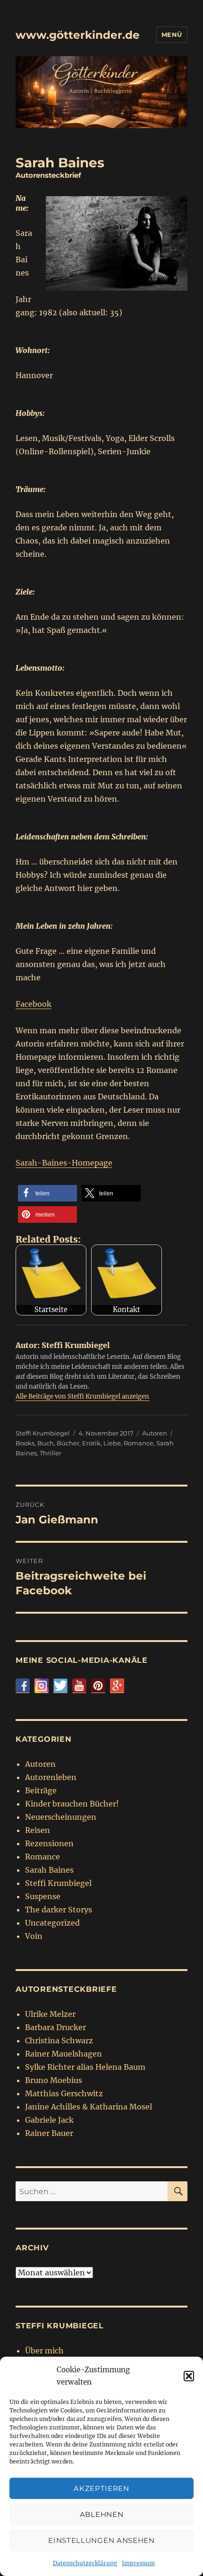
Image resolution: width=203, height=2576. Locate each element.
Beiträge (41, 1790)
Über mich (44, 2351)
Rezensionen (49, 1843)
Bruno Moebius (54, 2080)
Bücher (68, 1443)
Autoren (155, 1433)
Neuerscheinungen (61, 1817)
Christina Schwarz (59, 2040)
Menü (172, 35)
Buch (46, 1443)
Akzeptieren (101, 2488)
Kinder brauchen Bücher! (72, 1804)
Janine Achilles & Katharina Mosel (89, 2107)
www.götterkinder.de (78, 35)
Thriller (51, 1453)
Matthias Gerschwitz (64, 2093)
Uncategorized (52, 1923)
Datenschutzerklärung (85, 2563)
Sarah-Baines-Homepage (64, 1163)
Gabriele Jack (49, 2120)
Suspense (43, 1896)
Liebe (112, 1443)
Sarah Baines (49, 1870)
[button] (189, 2376)
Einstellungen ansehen (101, 2540)
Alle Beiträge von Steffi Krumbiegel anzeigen (82, 1396)
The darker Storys (59, 1910)
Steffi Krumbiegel (43, 1433)
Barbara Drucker (55, 2027)
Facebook (34, 1004)
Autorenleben (51, 1777)
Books (25, 1443)
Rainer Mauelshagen (63, 2054)
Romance (139, 1443)
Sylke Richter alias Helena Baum (85, 2067)
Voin (34, 1936)
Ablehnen (102, 2514)
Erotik (91, 1443)
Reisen (38, 1830)
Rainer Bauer (49, 2133)
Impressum (138, 2563)
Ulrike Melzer (50, 2014)
